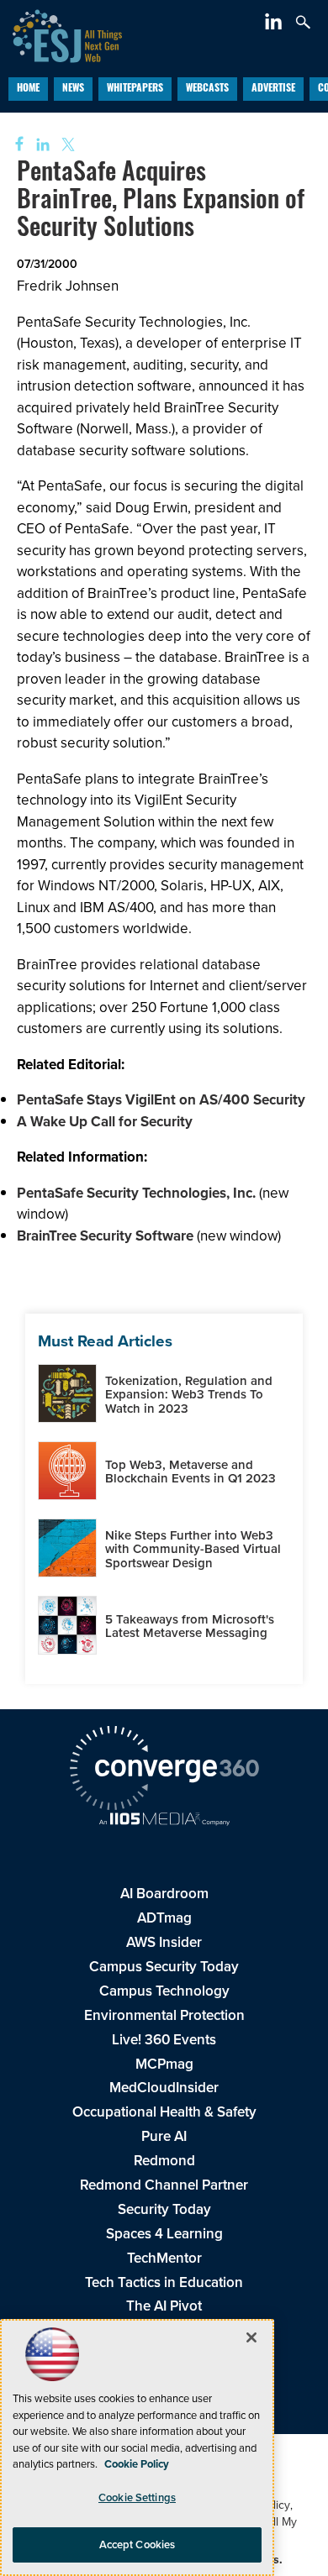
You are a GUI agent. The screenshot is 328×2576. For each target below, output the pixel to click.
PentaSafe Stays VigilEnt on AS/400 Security (161, 1099)
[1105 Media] (164, 1821)
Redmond (164, 2160)
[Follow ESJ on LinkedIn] (275, 24)
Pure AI (164, 2136)
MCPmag (164, 2064)
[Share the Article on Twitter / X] (66, 145)
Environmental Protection (164, 2015)
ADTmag (164, 1918)
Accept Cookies (138, 2545)
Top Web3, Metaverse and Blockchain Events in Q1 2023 (190, 1472)
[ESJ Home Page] (61, 34)
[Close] (251, 2337)
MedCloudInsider (164, 2087)
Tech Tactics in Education (164, 2282)
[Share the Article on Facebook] (14, 145)
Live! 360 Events (164, 2039)
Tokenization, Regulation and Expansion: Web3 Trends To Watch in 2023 (189, 1394)
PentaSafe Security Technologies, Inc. (136, 1193)
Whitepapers (135, 89)
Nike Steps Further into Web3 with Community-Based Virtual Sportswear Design (193, 1549)
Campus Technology (164, 1991)
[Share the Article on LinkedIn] (40, 145)
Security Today (164, 2209)
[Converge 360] (164, 1770)
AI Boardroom (164, 1893)
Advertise (273, 89)
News (73, 89)
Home (28, 89)
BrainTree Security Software (105, 1236)
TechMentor (164, 2258)
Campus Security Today (164, 1966)
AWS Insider (164, 1942)
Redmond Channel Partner (164, 2185)
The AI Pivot (164, 2306)
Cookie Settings (137, 2497)
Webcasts (207, 89)
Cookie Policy (137, 2464)
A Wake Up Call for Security (105, 1121)
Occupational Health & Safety (164, 2112)
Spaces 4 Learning (164, 2233)
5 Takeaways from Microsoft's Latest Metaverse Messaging (190, 1626)
